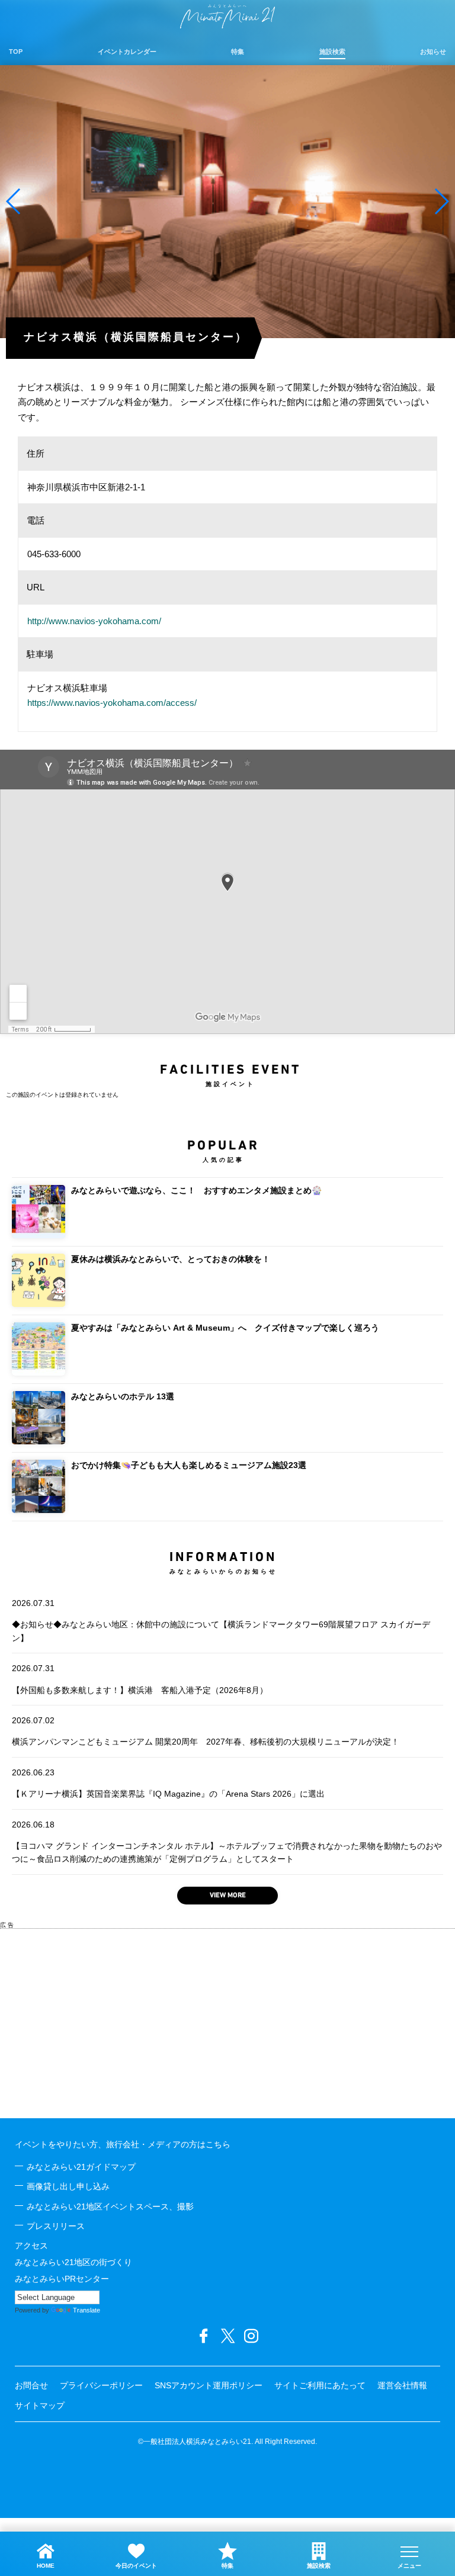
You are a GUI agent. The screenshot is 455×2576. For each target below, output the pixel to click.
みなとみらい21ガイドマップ (81, 2167)
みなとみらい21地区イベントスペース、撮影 (110, 2206)
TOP (16, 52)
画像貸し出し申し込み (68, 2186)
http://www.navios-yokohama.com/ (94, 621)
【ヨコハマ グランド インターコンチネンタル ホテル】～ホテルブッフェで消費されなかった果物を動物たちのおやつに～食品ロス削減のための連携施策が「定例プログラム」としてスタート (227, 1842)
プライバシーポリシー (101, 2385)
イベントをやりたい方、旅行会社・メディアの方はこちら (123, 2144)
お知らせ (433, 52)
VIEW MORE (228, 1896)
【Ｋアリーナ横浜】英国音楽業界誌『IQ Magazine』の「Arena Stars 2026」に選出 (168, 1783)
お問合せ (31, 2385)
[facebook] (204, 2336)
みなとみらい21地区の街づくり (73, 2262)
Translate (86, 2310)
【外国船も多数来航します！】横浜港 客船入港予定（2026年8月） (140, 1679)
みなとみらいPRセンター (62, 2279)
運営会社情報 (402, 2385)
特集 (238, 52)
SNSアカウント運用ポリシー (209, 2385)
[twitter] (227, 2336)
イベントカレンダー (127, 52)
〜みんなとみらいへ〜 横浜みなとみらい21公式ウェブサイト (227, 16)
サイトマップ (40, 2405)
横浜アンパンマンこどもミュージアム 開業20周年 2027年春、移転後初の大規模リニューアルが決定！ (206, 1731)
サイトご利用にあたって (320, 2385)
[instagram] (251, 2336)
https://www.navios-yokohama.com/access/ (112, 703)
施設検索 (332, 52)
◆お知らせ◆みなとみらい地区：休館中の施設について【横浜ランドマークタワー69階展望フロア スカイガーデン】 (221, 1621)
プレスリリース (56, 2226)
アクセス (31, 2246)
